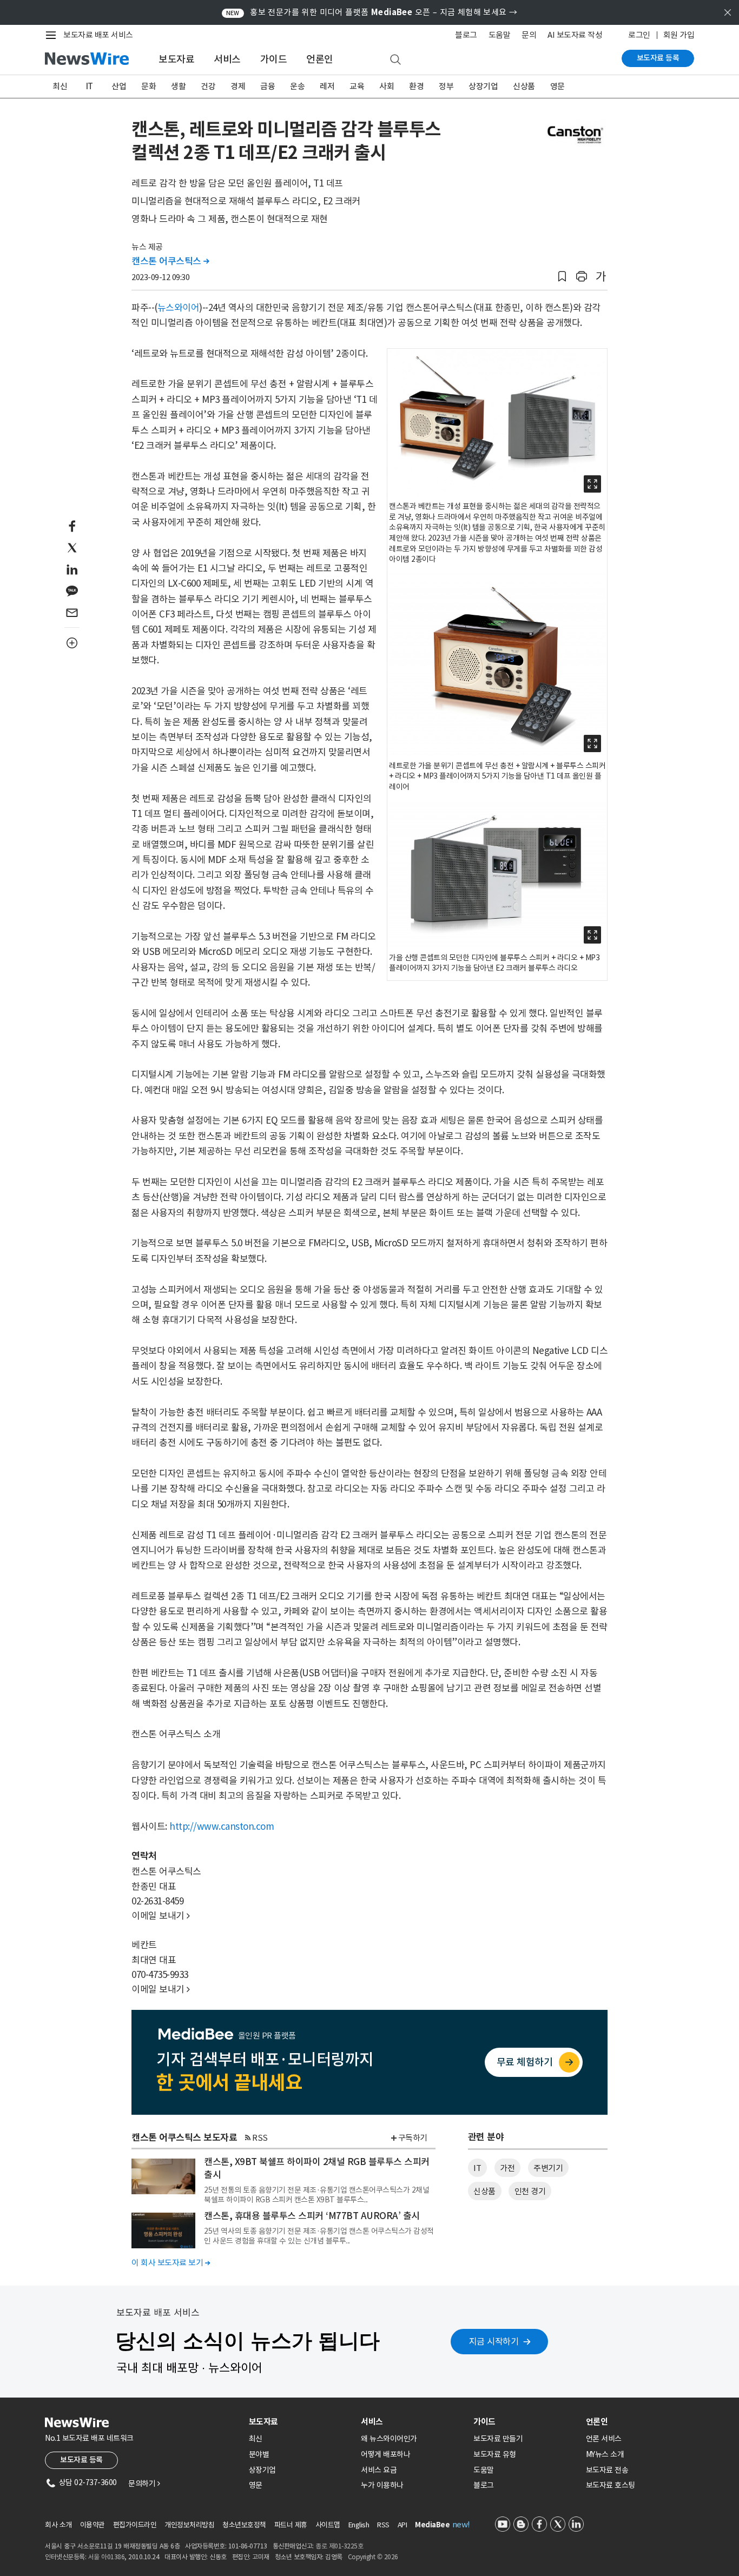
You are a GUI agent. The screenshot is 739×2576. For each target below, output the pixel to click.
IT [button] (477, 2168)
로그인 (639, 35)
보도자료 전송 (607, 2470)
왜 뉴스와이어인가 (389, 2439)
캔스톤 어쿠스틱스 (170, 261)
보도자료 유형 (495, 2454)
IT (90, 86)
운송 (297, 86)
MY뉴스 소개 (605, 2454)
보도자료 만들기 (498, 2439)
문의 (529, 35)
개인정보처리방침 (189, 2525)
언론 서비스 (604, 2439)
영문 (557, 86)
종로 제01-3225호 (339, 2546)
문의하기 (144, 2484)
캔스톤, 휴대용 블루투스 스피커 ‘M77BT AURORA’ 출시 (312, 2216)
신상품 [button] (484, 2191)
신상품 (524, 86)
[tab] (301, 2422)
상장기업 (483, 86)
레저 (327, 86)
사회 (387, 86)
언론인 (320, 59)
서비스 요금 (379, 2470)
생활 (178, 86)
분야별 (259, 2454)
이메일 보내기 (161, 1916)
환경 (416, 86)
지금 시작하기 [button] (494, 2341)
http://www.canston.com (222, 1827)
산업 (119, 86)
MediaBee (432, 2525)
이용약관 (93, 2525)
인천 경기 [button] (530, 2191)
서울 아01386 (107, 2557)
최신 (60, 86)
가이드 (274, 59)
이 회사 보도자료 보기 (171, 2263)
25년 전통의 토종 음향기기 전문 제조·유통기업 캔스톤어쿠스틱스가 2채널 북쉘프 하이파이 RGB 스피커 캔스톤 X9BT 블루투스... (316, 2195)
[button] (562, 277)
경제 (238, 86)
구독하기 (413, 2138)
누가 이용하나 (382, 2485)
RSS (260, 2138)
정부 (446, 86)
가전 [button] (507, 2168)
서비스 (227, 59)
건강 (208, 86)
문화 (149, 86)
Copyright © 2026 (373, 2557)
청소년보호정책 (244, 2525)
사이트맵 (328, 2525)
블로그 (466, 35)
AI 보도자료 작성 (575, 35)
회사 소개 (58, 2525)
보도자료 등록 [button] (81, 2460)
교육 (357, 86)
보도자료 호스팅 (611, 2485)
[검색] (395, 60)
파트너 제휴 (291, 2525)
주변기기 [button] (548, 2168)
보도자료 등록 (658, 58)
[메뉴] (53, 35)
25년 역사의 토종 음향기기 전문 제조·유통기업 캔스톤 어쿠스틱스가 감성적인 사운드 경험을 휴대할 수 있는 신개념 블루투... (319, 2236)
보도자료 (176, 59)
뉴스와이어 (179, 308)
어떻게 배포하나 (385, 2454)
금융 (268, 86)
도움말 (500, 35)
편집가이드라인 (135, 2525)
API (403, 2525)
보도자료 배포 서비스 (98, 35)
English (359, 2525)
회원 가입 (679, 35)
